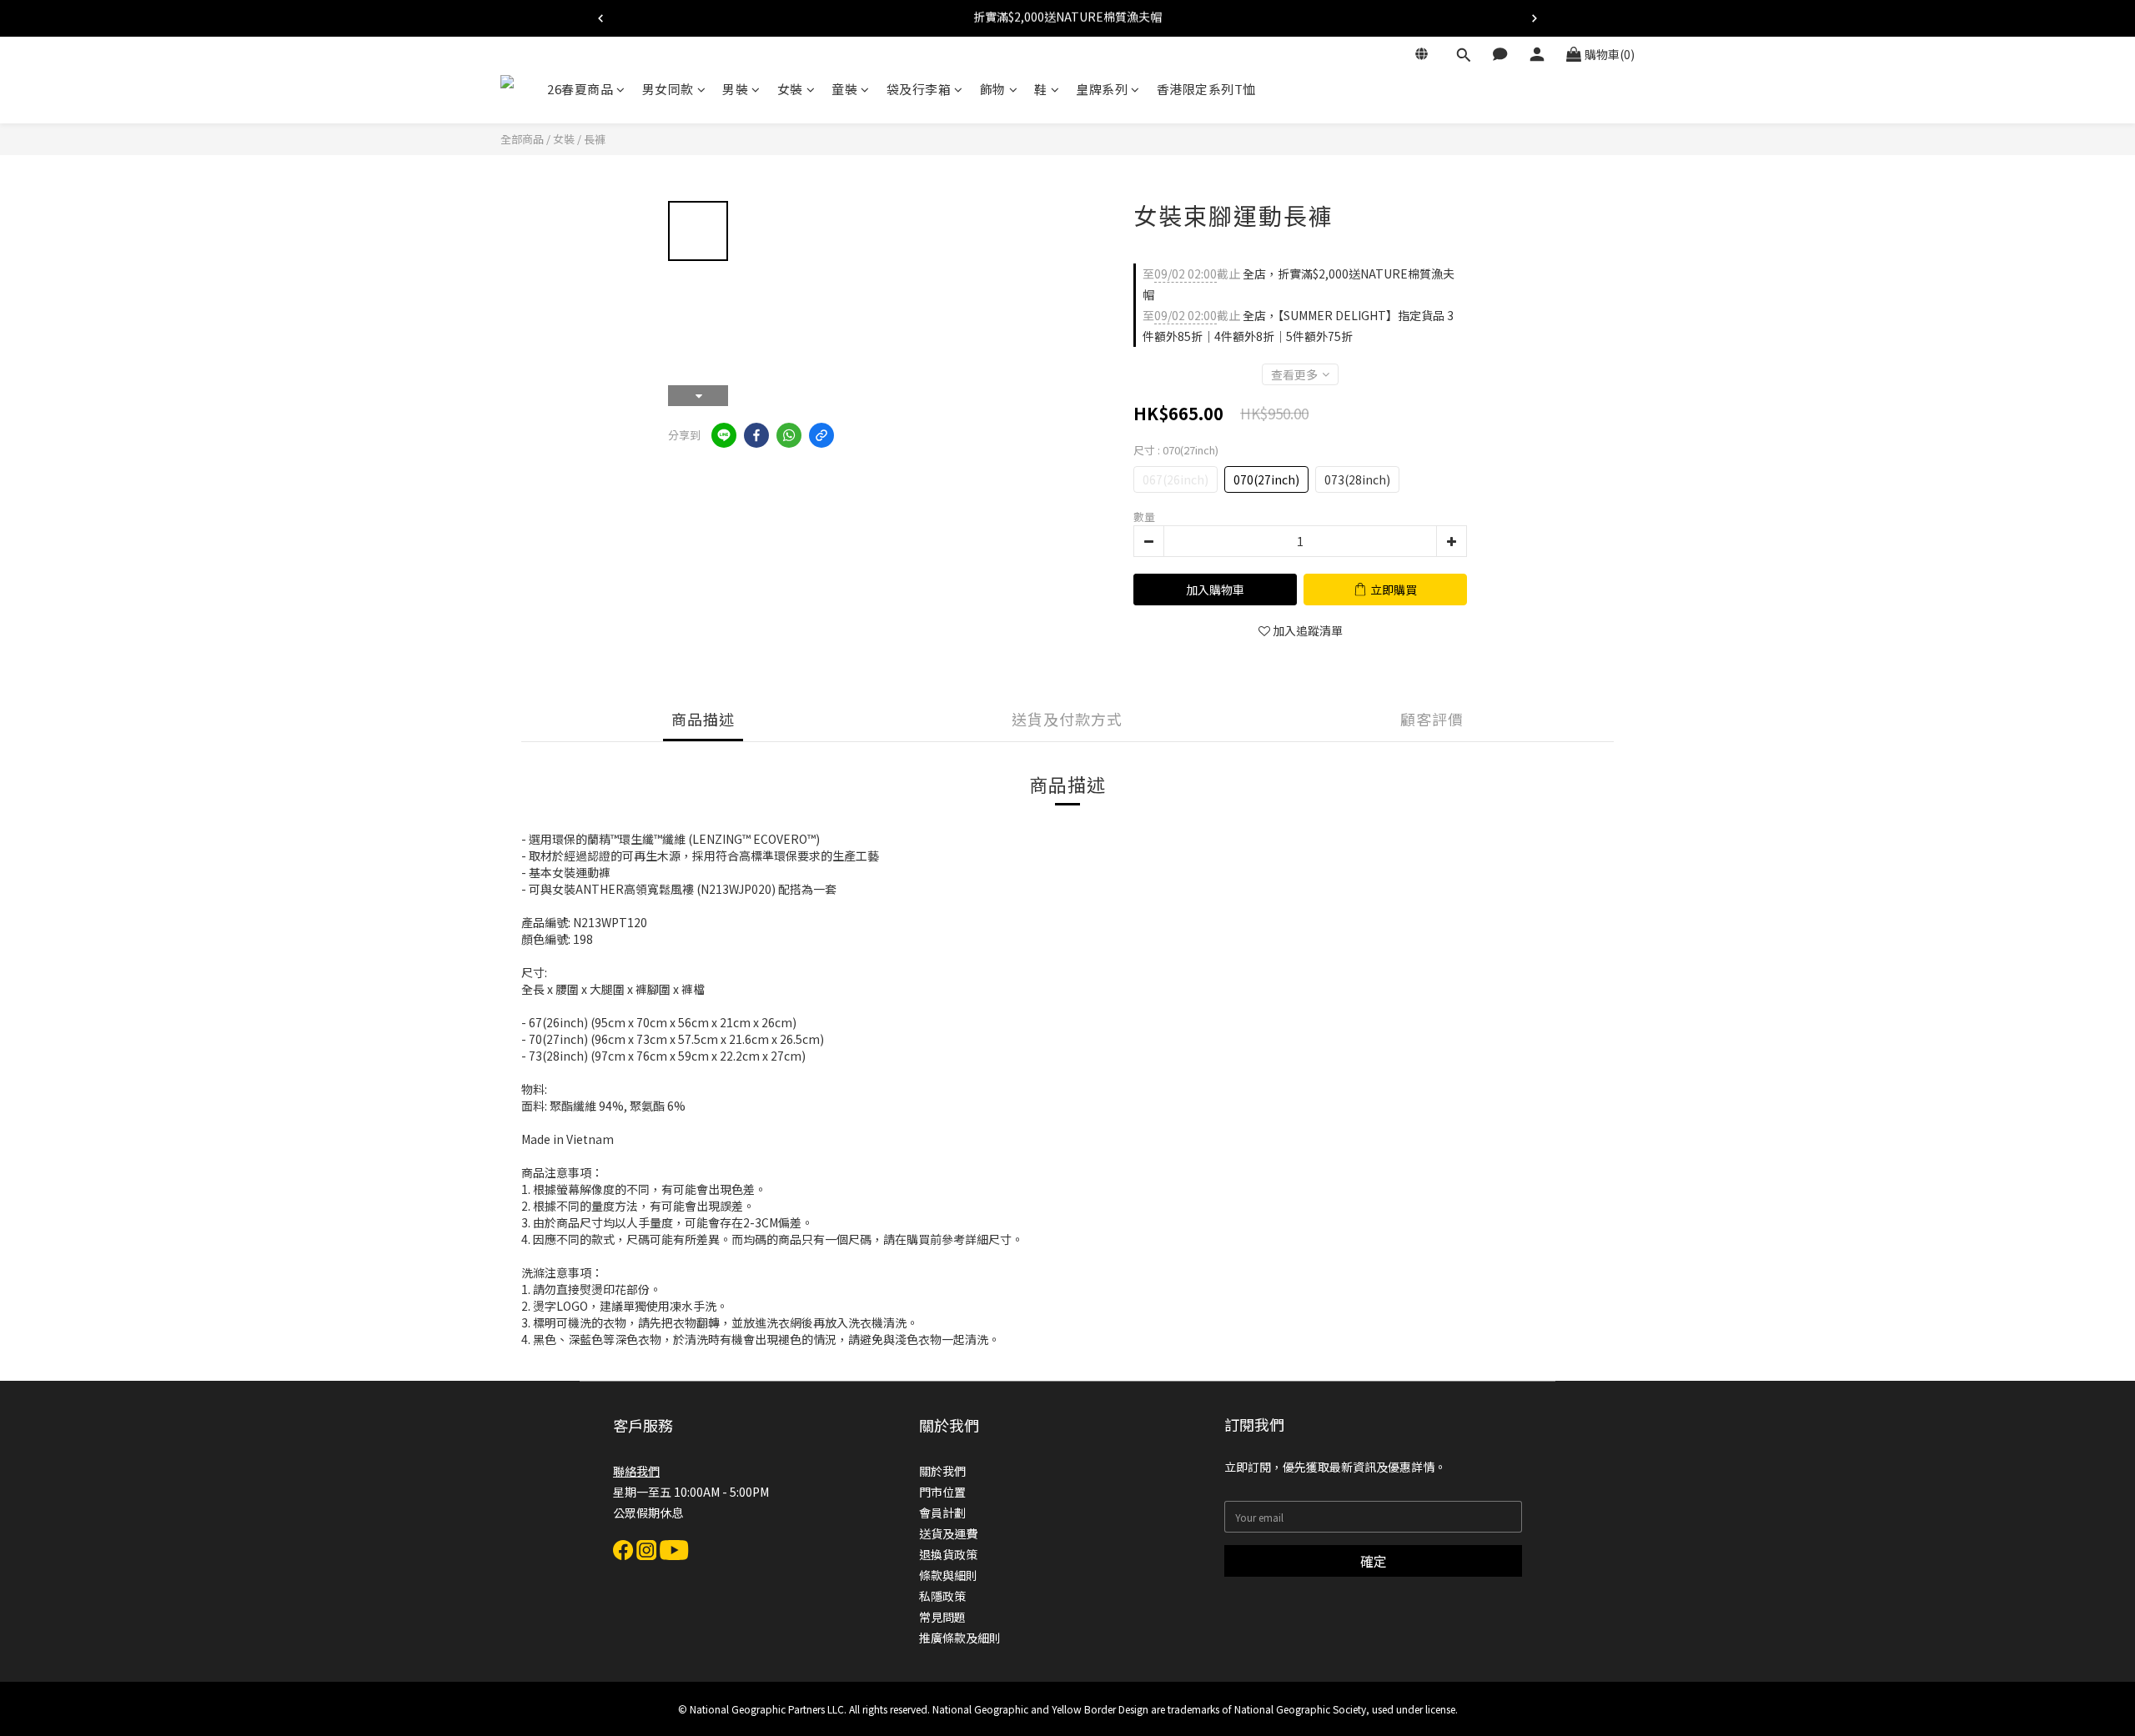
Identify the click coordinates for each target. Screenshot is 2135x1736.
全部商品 (522, 139)
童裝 (844, 89)
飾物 (993, 89)
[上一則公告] (600, 18)
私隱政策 (942, 1596)
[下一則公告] (1535, 18)
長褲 (595, 139)
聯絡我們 (636, 1471)
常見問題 (942, 1617)
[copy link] (821, 435)
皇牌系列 (1102, 89)
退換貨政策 (948, 1554)
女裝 (790, 89)
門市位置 (942, 1492)
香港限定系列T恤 (1206, 89)
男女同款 (668, 89)
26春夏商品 (580, 89)
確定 (1374, 1561)
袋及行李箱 (919, 89)
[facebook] (756, 435)
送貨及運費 (948, 1533)
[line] (724, 435)
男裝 (735, 89)
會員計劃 (942, 1513)
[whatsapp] (789, 435)
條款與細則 (948, 1575)
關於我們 (942, 1471)
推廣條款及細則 (960, 1638)
